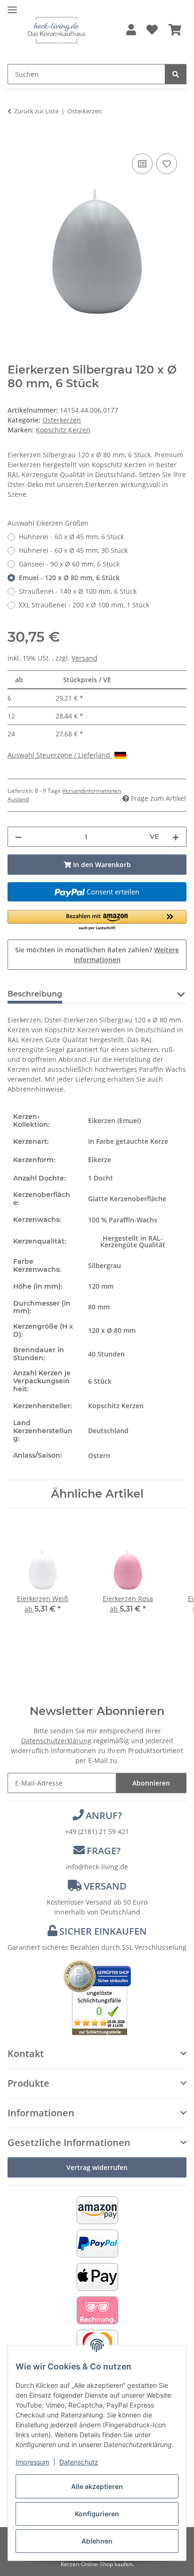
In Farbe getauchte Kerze (128, 1141)
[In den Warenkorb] (15, 141)
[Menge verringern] (18, 837)
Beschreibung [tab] (35, 994)
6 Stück (100, 1381)
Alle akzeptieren (97, 2486)
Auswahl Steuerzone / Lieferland (60, 755)
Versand (85, 658)
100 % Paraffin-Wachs (123, 1220)
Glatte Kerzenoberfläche (127, 1199)
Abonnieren (151, 1783)
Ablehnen (97, 2541)
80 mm (99, 1307)
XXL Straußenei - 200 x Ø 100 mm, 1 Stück (84, 605)
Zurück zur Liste (36, 111)
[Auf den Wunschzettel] (167, 164)
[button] (131, 30)
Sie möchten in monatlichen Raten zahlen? (97, 955)
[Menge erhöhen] (176, 837)
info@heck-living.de (97, 1867)
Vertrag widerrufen (97, 2167)
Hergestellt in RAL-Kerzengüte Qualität (133, 1241)
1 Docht (101, 1178)
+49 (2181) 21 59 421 (97, 1831)
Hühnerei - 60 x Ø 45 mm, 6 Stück (71, 537)
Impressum (32, 2462)
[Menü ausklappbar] (12, 6)
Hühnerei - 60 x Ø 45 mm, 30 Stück (73, 550)
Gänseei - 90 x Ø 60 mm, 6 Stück (69, 564)
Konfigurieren (97, 2514)
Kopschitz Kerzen (116, 1406)
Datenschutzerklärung (56, 1741)
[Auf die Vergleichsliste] (142, 164)
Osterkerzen (62, 420)
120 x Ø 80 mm (112, 1330)
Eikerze (100, 1160)
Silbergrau (105, 1265)
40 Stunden (106, 1354)
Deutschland (108, 1431)
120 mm (101, 1286)
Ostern (99, 1455)
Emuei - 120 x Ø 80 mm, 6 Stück (69, 578)
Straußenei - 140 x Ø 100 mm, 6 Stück (78, 591)
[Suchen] (176, 74)
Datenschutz (79, 2462)
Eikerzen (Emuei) (114, 1121)
